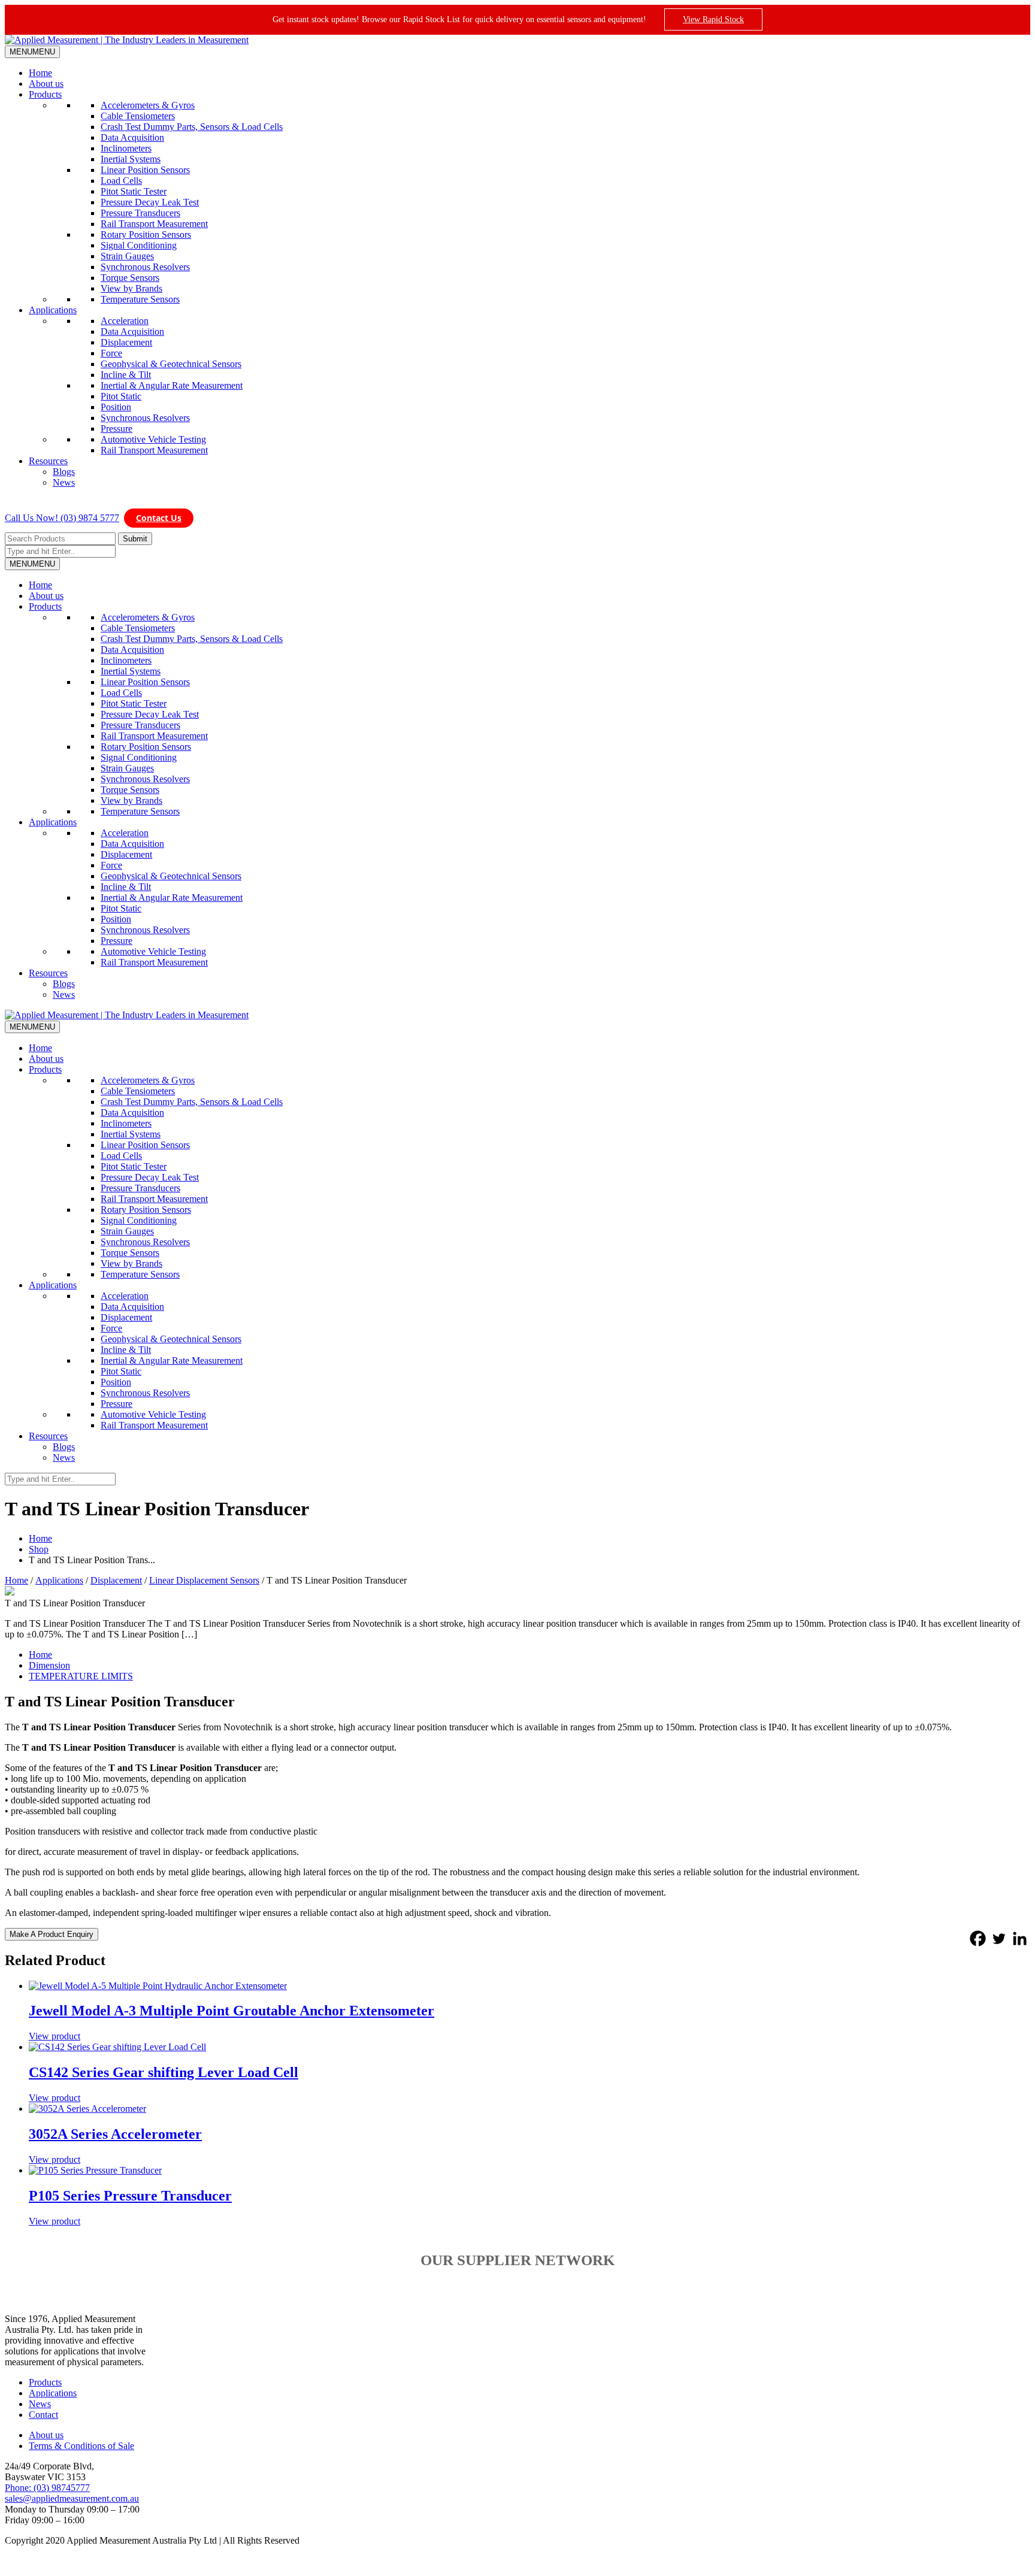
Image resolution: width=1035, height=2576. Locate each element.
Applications (53, 310)
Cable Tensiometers (138, 116)
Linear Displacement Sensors (204, 1580)
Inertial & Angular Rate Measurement (172, 385)
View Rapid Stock (713, 19)
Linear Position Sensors (145, 170)
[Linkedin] (1020, 1938)
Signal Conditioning (139, 245)
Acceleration (125, 321)
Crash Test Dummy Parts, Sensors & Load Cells (192, 127)
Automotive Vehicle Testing (153, 439)
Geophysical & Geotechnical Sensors (171, 364)
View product (55, 2036)
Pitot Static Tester (134, 191)
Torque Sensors (130, 278)
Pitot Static (121, 396)
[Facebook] (978, 1938)
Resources (48, 461)
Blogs (64, 472)
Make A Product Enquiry (52, 1934)
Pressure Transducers (140, 213)
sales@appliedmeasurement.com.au (72, 2498)
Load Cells (121, 181)
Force (111, 353)
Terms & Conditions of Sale (81, 2446)
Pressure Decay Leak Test (150, 202)
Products (45, 94)
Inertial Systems (131, 159)
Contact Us (159, 518)
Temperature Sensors (140, 299)
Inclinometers (126, 148)
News (64, 482)
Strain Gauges (127, 256)
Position (116, 407)
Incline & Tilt (126, 375)
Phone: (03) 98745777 (47, 2488)
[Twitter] (999, 1938)
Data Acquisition (132, 137)
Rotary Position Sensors (146, 234)
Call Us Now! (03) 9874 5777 (62, 518)
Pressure (116, 429)
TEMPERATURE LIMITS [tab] (81, 1676)
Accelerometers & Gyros (148, 105)
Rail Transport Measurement (154, 224)
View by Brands (131, 288)
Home (40, 73)
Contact (43, 2415)
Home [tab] (40, 1655)
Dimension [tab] (49, 1665)
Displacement (126, 342)
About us (46, 84)
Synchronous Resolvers (145, 267)
